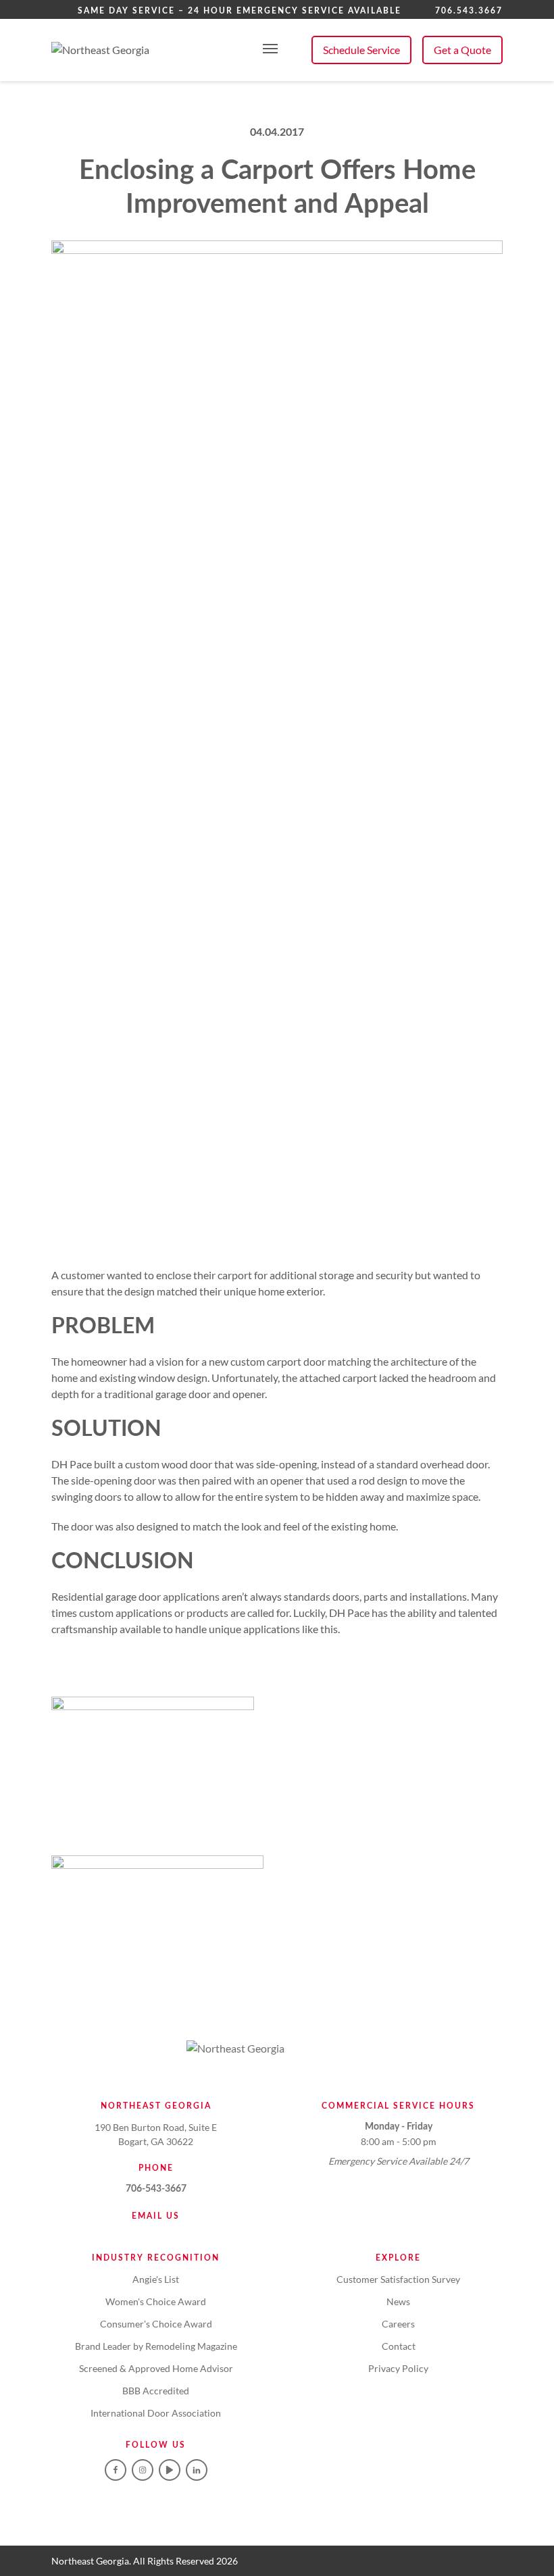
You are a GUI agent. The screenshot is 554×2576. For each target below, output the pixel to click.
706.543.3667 (469, 11)
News (398, 2301)
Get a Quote (462, 50)
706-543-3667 (156, 2189)
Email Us (156, 2216)
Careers (398, 2324)
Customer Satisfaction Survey (398, 2279)
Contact (399, 2346)
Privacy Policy (398, 2368)
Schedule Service (361, 50)
